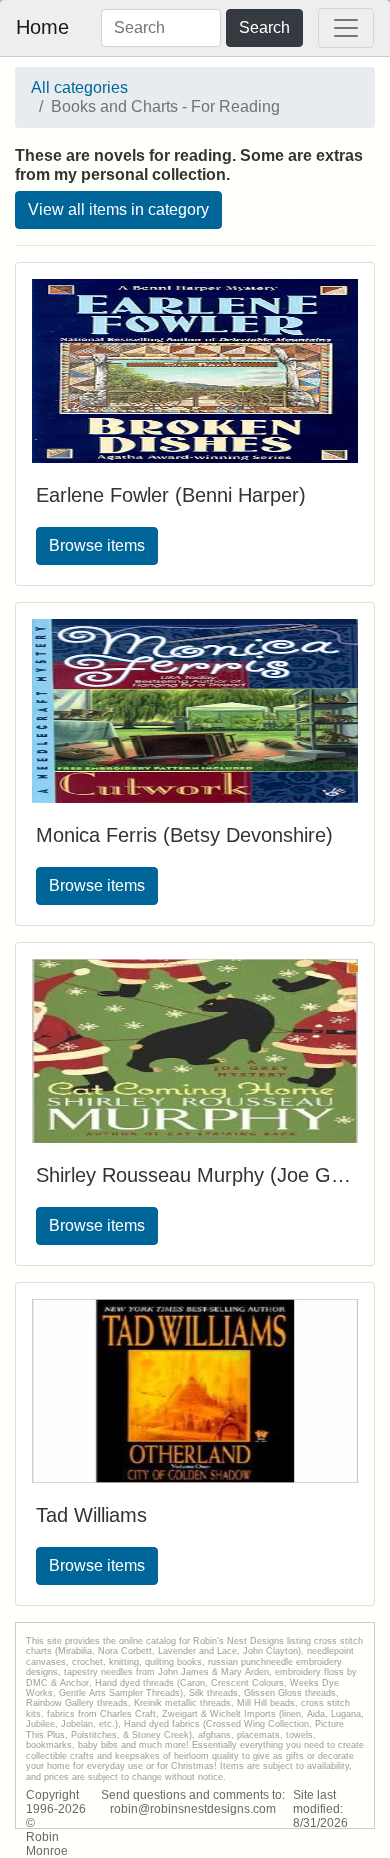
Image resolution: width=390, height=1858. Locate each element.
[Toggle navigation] (346, 28)
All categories (79, 87)
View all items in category (118, 209)
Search (264, 27)
